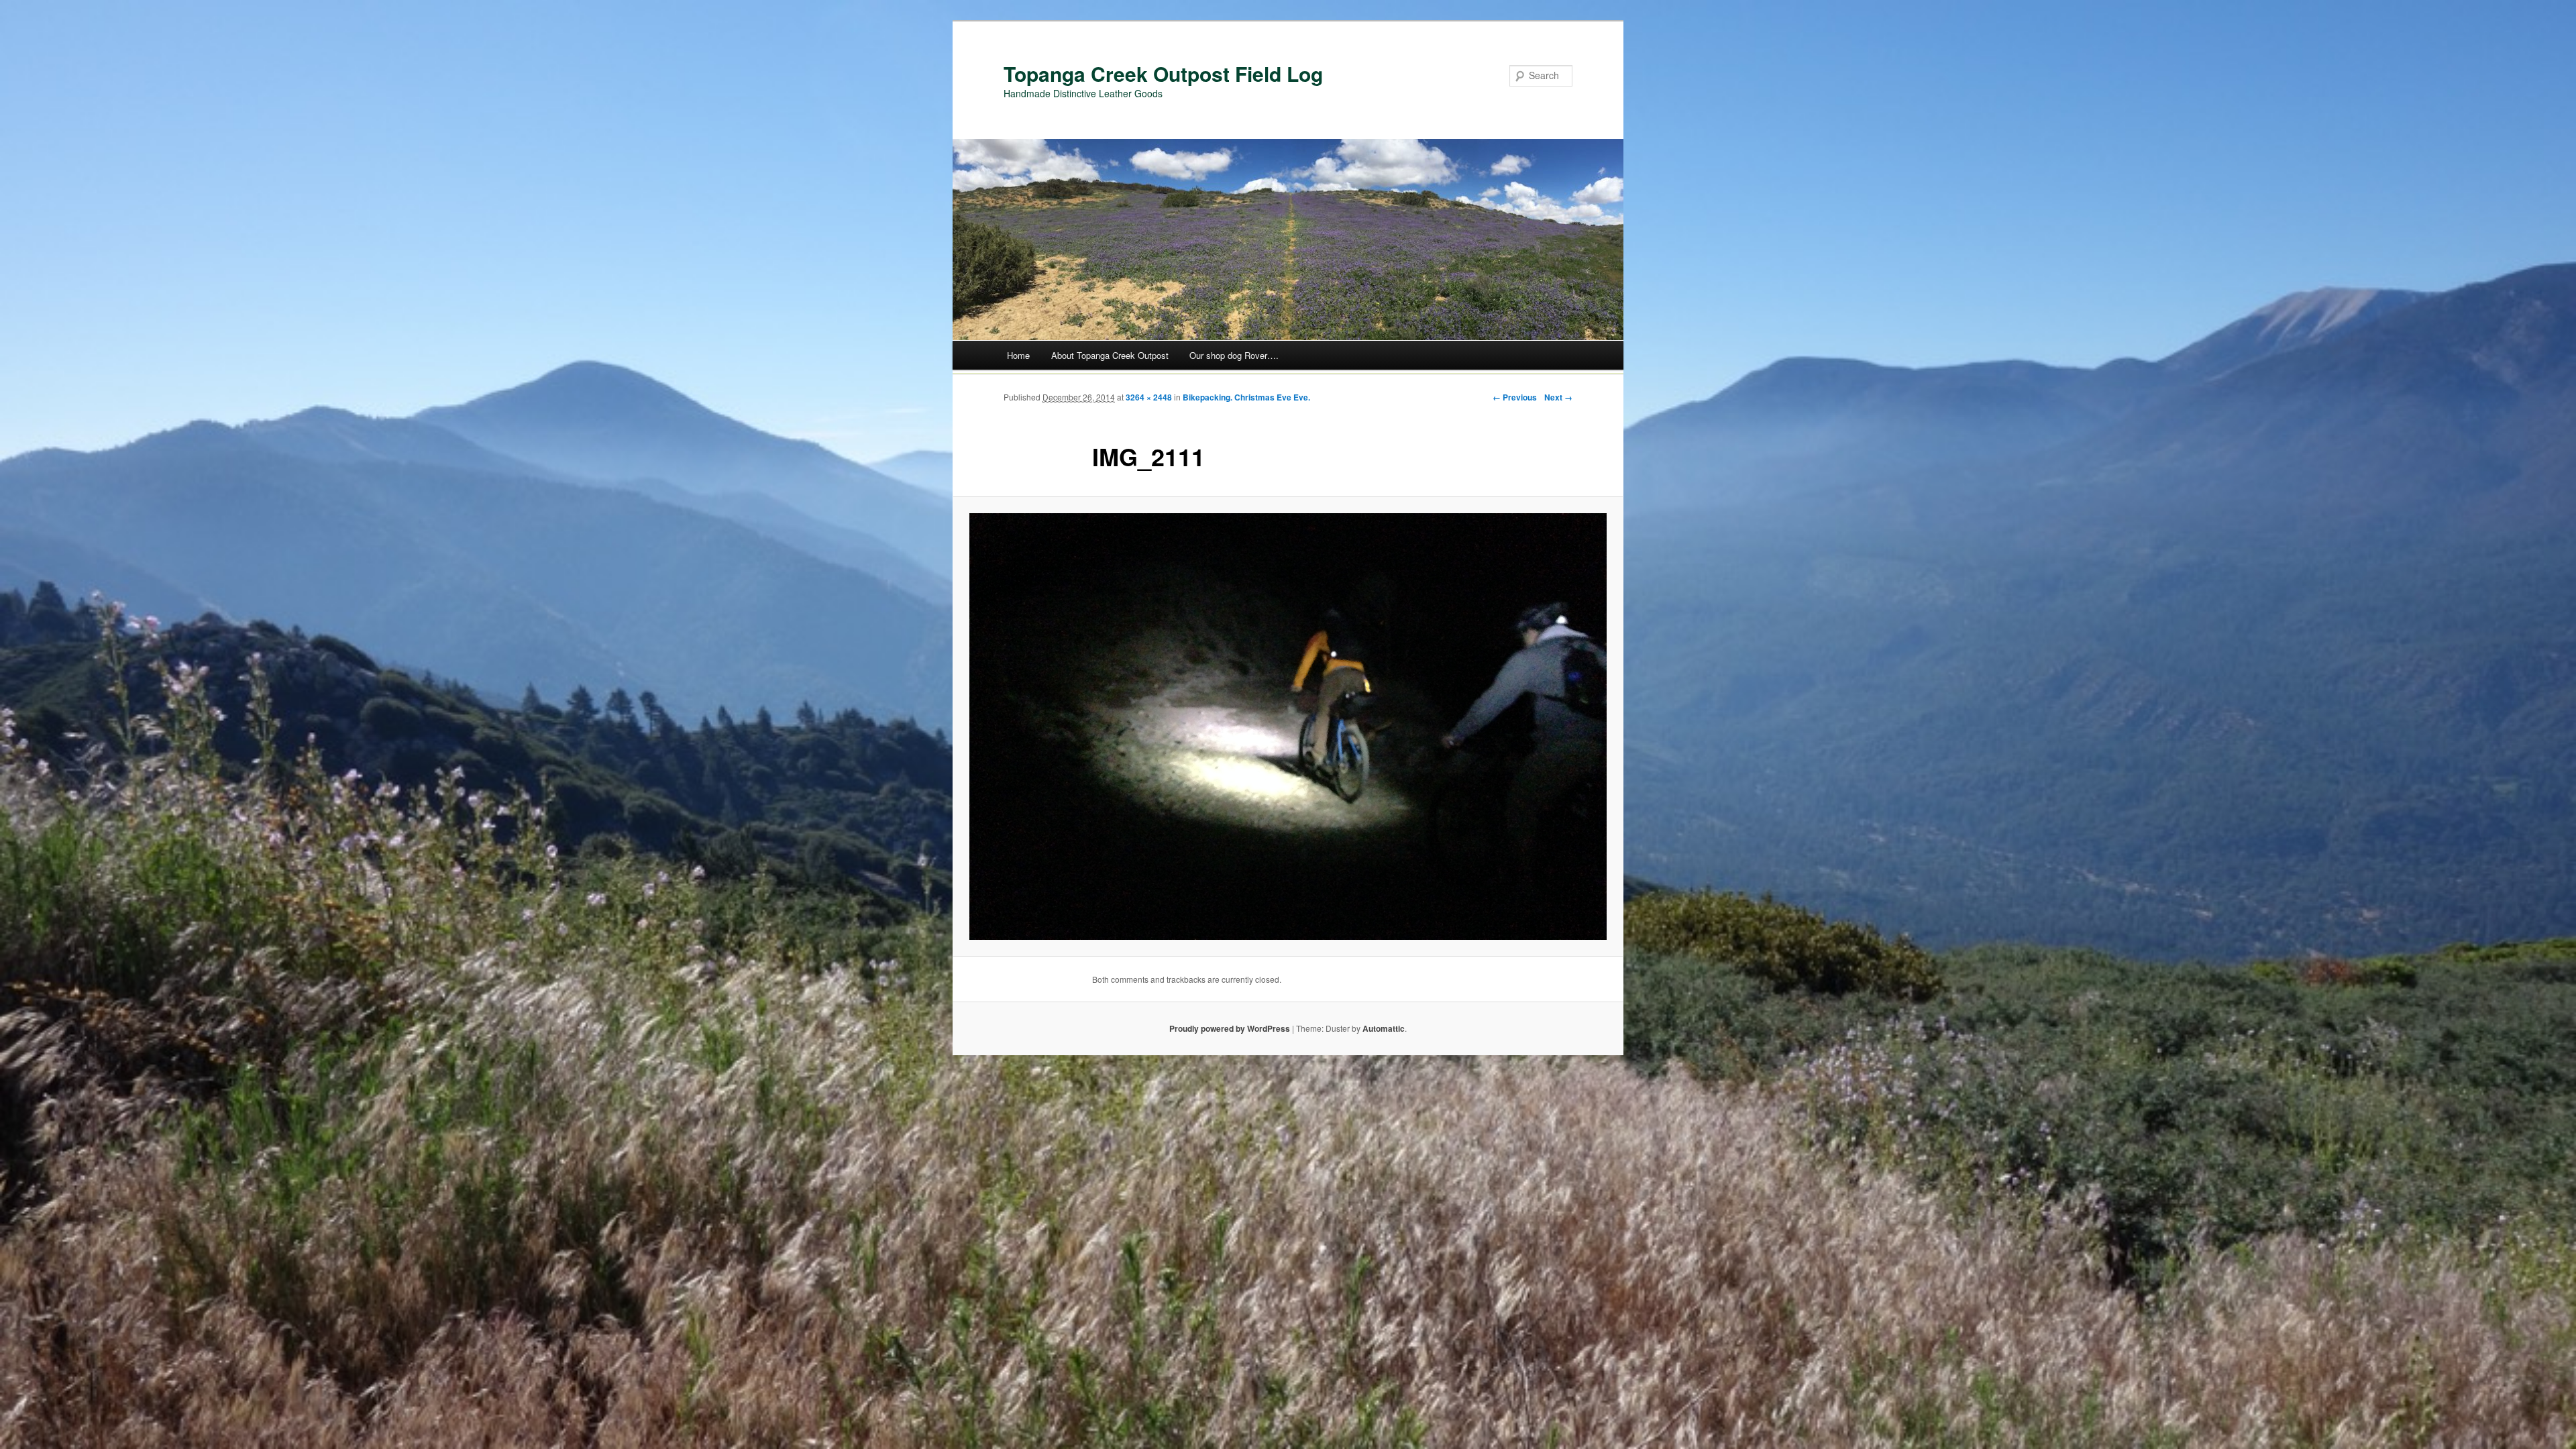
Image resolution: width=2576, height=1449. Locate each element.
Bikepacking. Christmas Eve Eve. (1246, 397)
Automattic (1384, 1028)
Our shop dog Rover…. (1234, 355)
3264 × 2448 (1149, 397)
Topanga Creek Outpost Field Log (1163, 73)
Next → (1558, 397)
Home (1018, 355)
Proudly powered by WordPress (1230, 1028)
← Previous (1515, 397)
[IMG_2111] (1288, 727)
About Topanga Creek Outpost (1110, 355)
